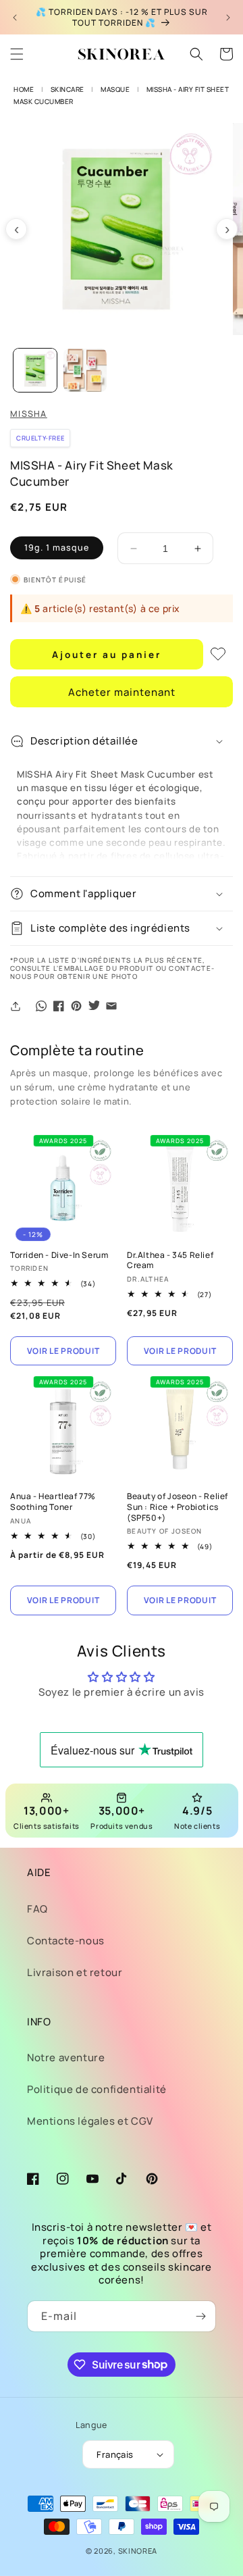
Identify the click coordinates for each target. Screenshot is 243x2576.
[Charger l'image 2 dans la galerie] (85, 370)
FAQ (37, 1909)
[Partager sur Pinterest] (76, 1006)
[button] (17, 54)
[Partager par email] (111, 1006)
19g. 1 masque (57, 548)
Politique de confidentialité (97, 2089)
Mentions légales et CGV (90, 2121)
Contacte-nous (66, 1941)
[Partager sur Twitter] (94, 1006)
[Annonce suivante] (228, 18)
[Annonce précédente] (15, 18)
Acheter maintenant (122, 692)
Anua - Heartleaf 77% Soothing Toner (53, 1501)
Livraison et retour (75, 1972)
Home (24, 89)
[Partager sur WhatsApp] (41, 1006)
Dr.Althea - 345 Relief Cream (170, 1260)
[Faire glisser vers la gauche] (16, 229)
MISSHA (29, 414)
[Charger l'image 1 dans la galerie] (35, 370)
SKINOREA (138, 2551)
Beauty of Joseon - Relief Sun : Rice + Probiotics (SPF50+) (178, 1507)
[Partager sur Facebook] (59, 1006)
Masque (115, 89)
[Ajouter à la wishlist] (218, 654)
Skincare (67, 89)
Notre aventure (66, 2057)
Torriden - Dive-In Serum (59, 1255)
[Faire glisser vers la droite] (227, 229)
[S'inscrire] (200, 2316)
